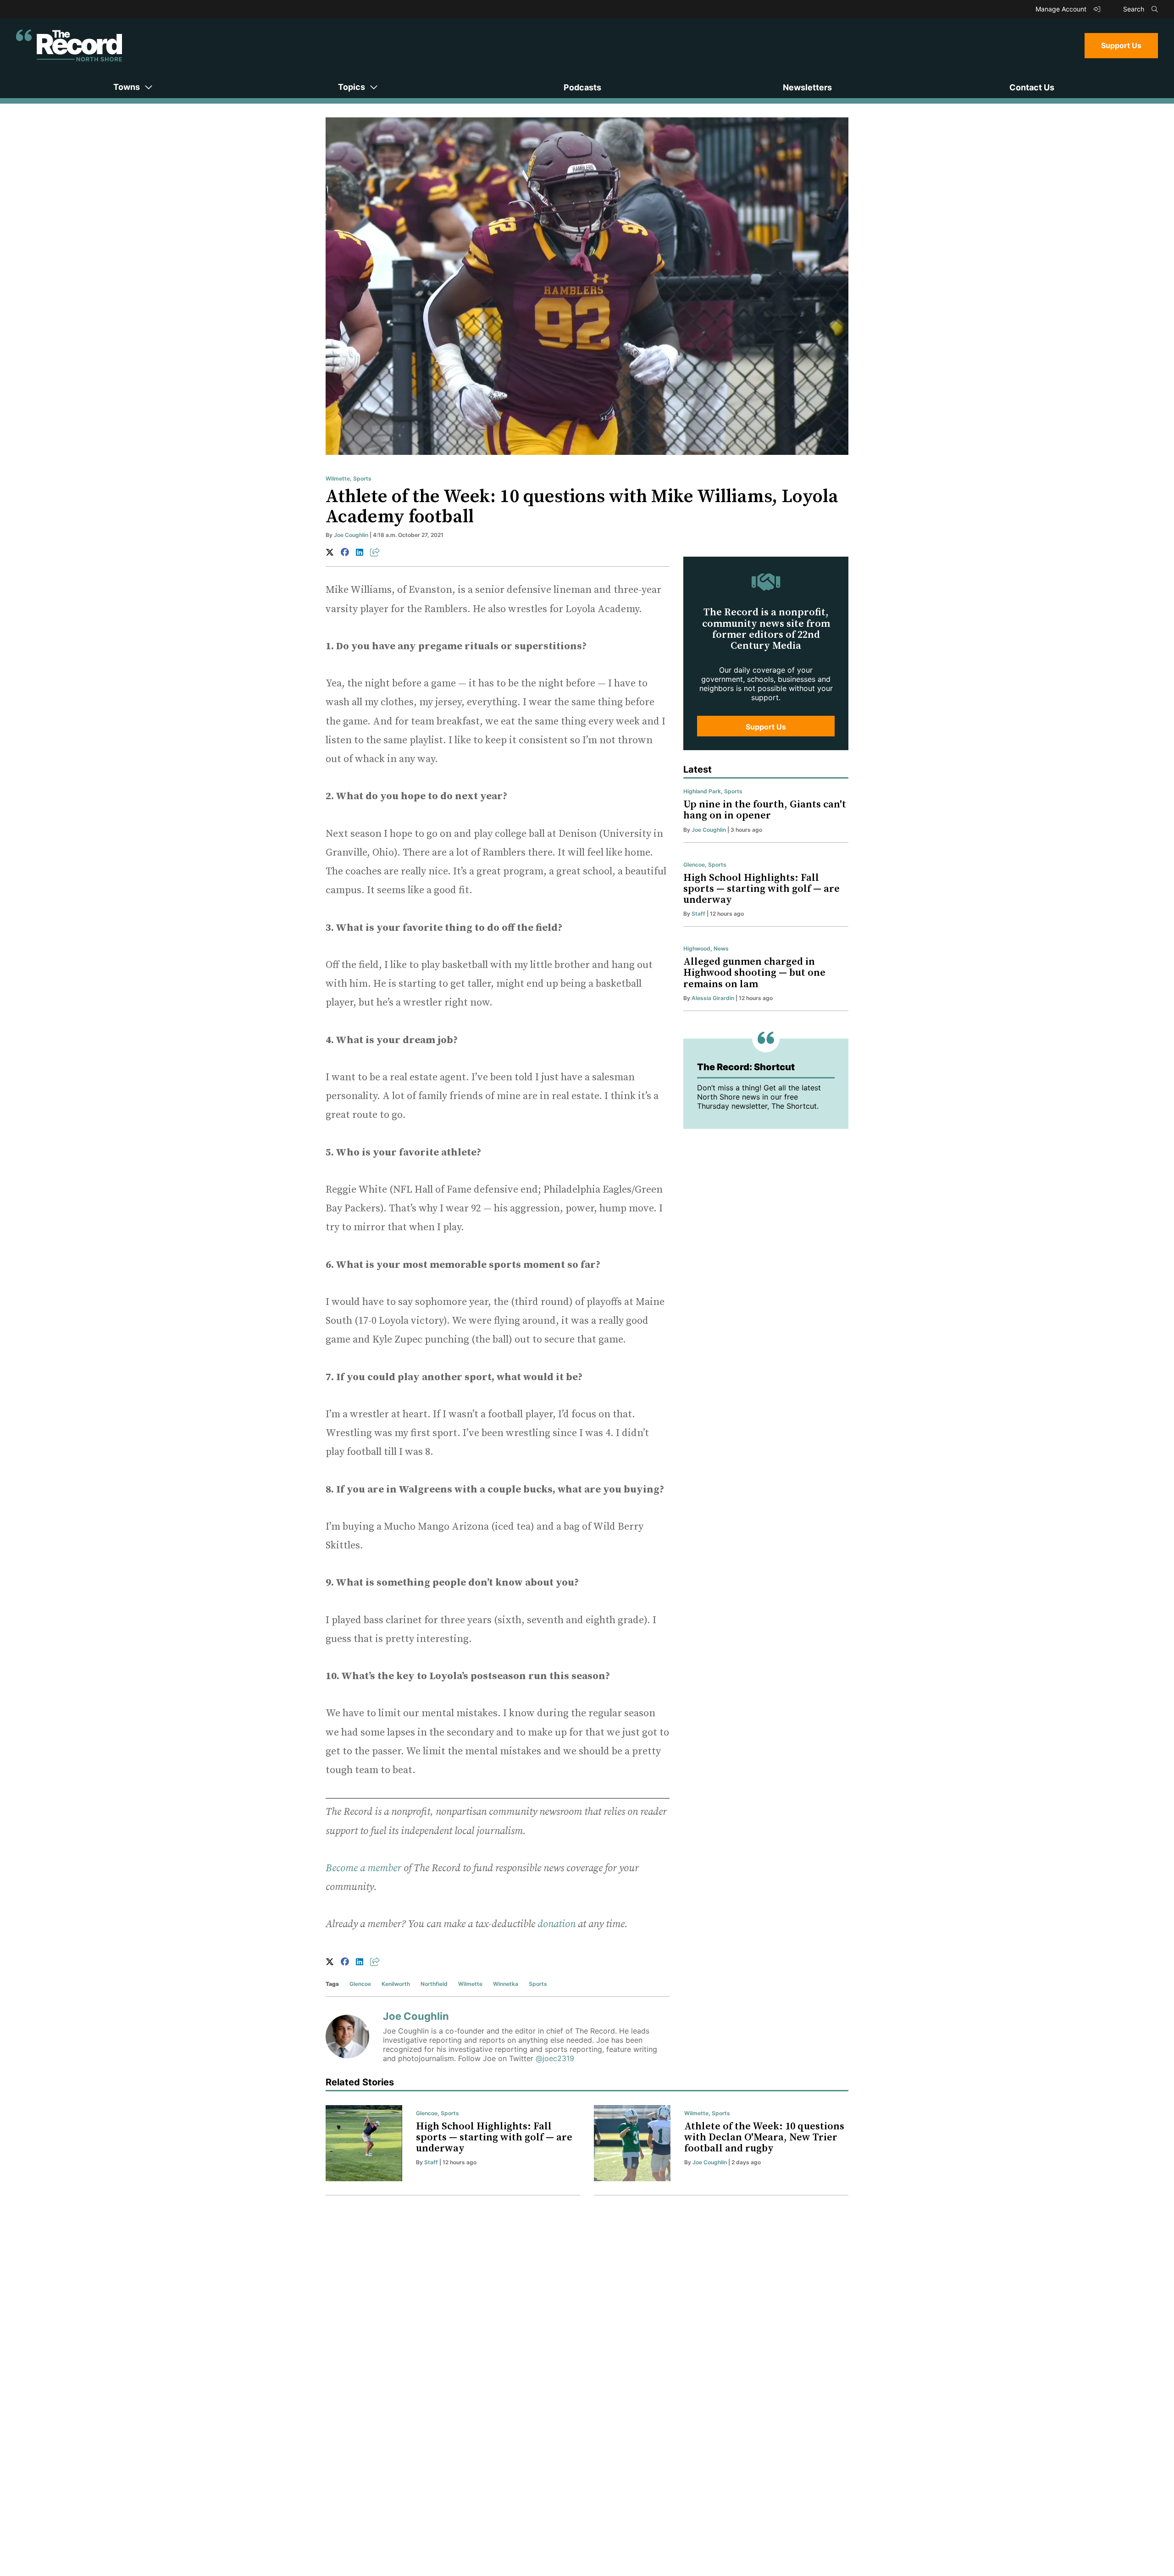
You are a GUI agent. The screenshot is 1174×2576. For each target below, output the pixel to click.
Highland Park (702, 791)
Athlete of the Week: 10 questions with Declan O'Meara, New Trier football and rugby (764, 2137)
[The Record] (69, 45)
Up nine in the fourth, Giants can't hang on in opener (765, 810)
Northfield (434, 1984)
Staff (698, 914)
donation (557, 1924)
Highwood (697, 948)
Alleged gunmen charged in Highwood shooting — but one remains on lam (754, 973)
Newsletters (807, 87)
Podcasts (582, 87)
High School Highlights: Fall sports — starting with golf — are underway (761, 889)
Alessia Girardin (713, 998)
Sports (362, 478)
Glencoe (360, 1984)
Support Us (1121, 45)
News (721, 948)
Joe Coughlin (351, 535)
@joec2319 (555, 2058)
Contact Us (1032, 87)
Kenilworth (396, 1984)
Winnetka (506, 1984)
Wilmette (338, 478)
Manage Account (1062, 9)
